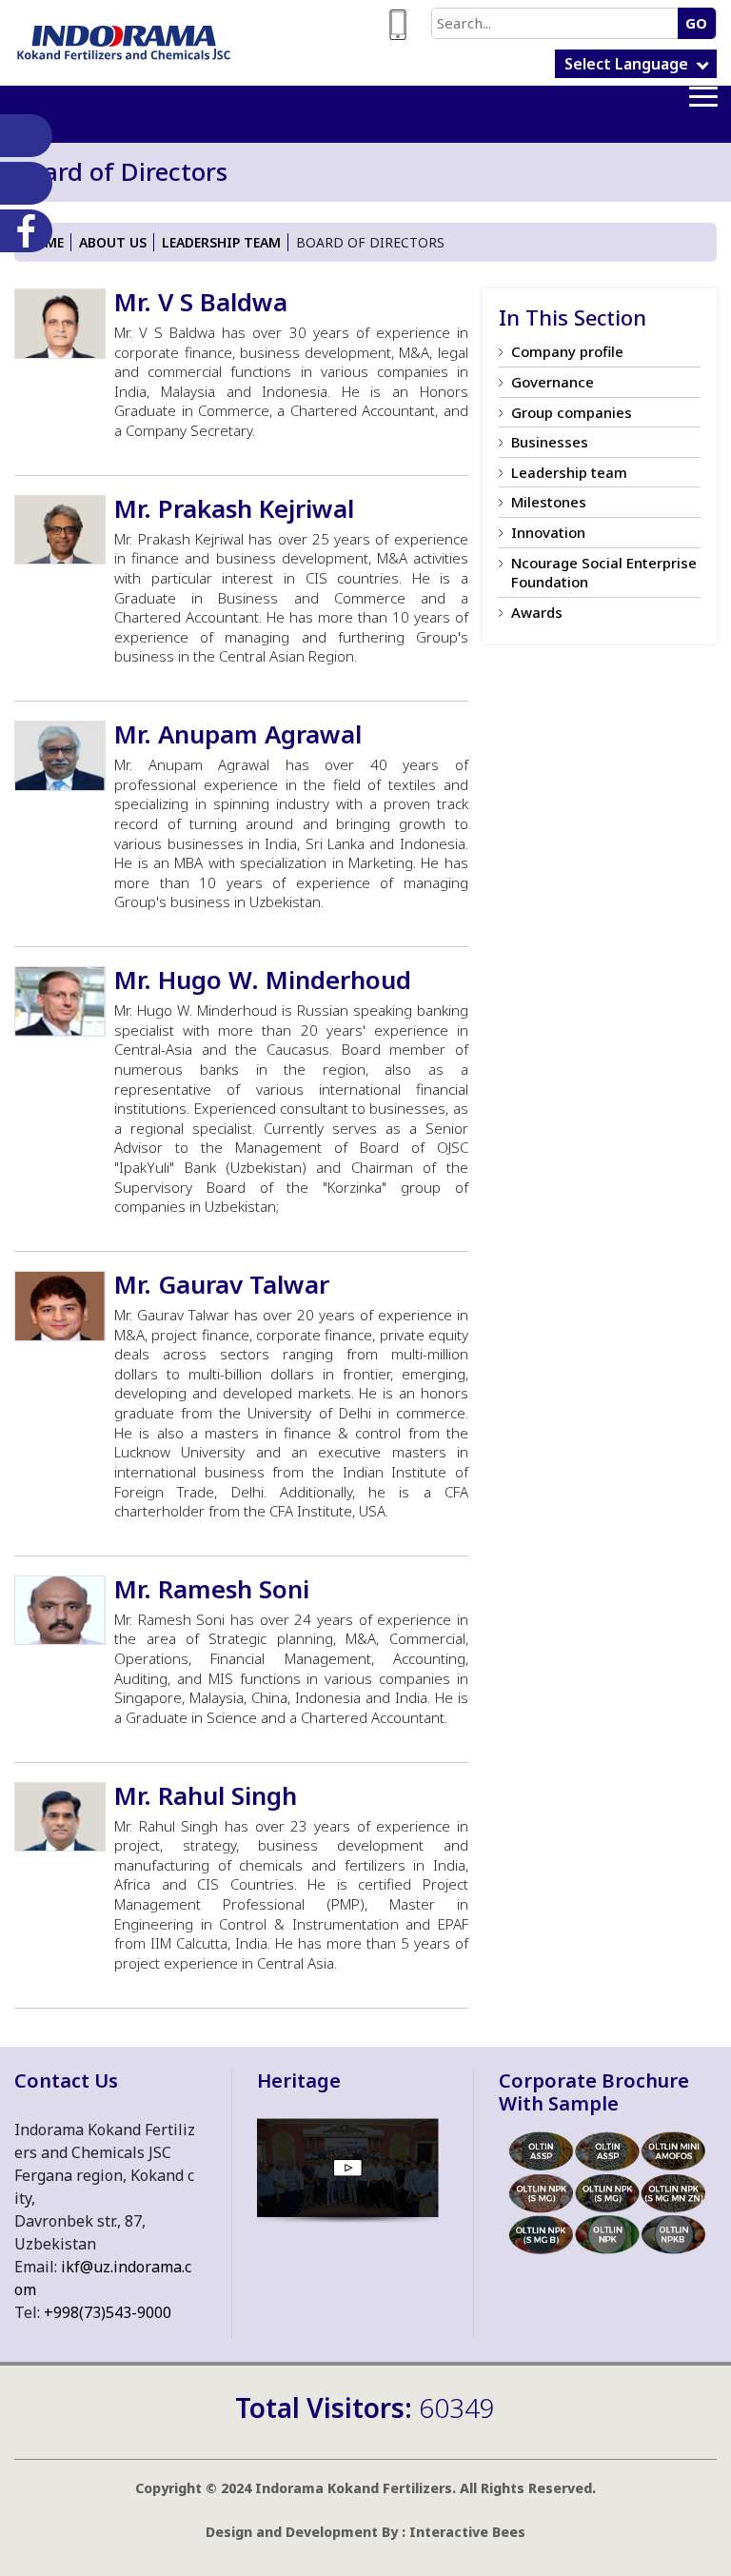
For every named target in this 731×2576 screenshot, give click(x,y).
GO (696, 23)
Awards (537, 612)
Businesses (550, 442)
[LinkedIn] (22, 136)
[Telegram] (22, 183)
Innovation (548, 532)
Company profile (567, 351)
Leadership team (221, 242)
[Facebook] (22, 231)
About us (113, 242)
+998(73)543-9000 (108, 2312)
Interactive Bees (467, 2532)
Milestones (549, 502)
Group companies (572, 412)
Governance (553, 382)
